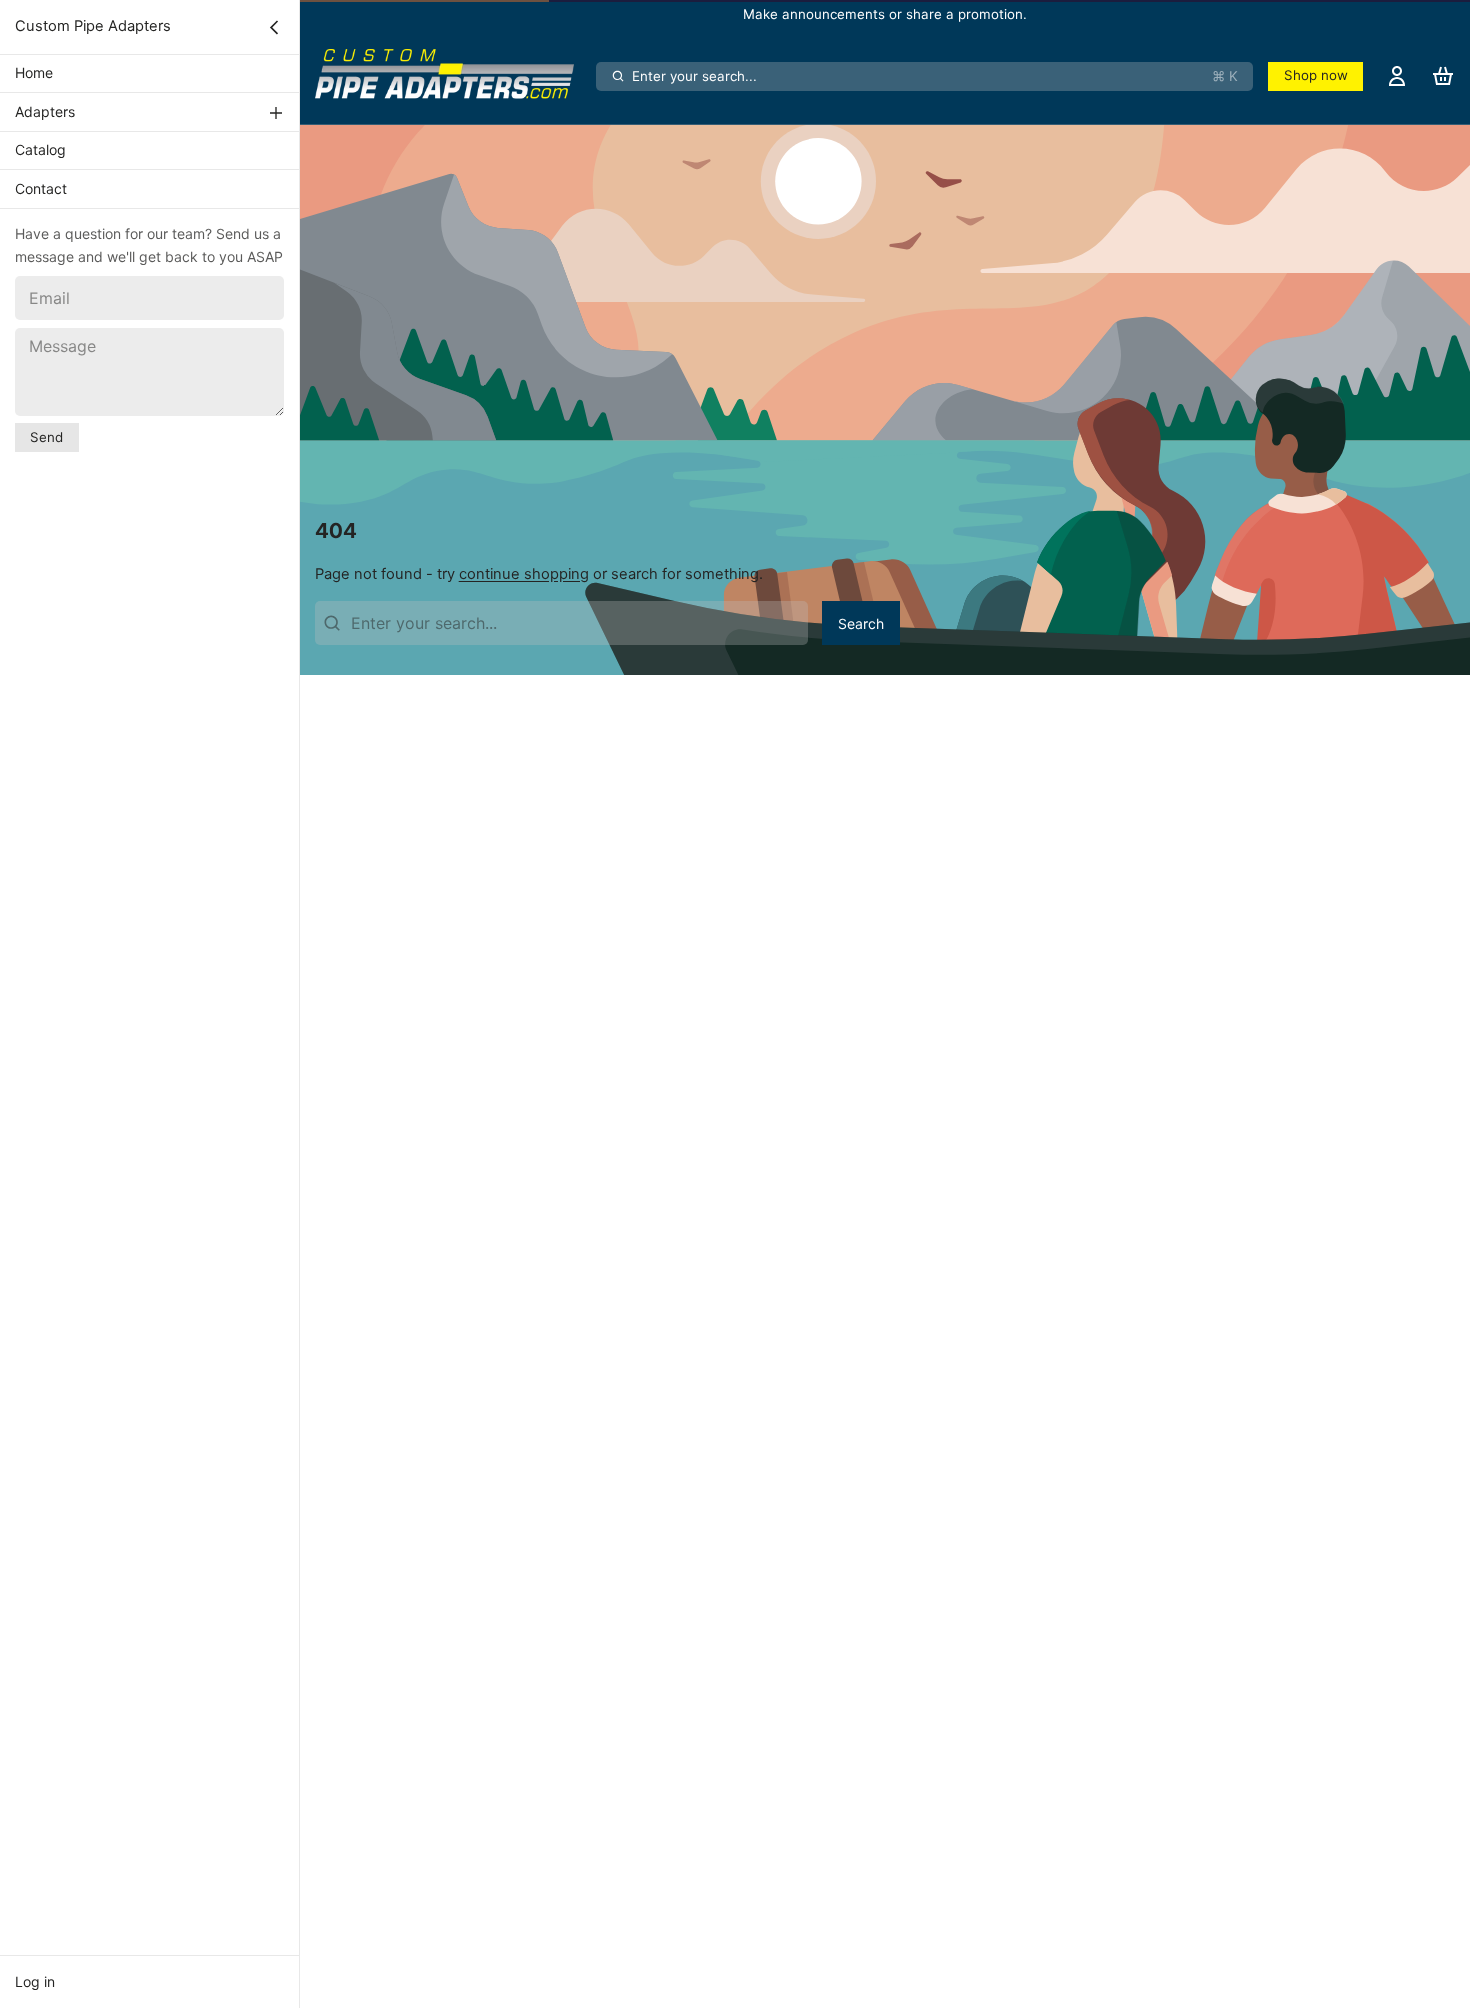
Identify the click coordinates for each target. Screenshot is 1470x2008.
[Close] (274, 27)
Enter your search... (935, 76)
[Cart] (1443, 76)
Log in (35, 1981)
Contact (41, 188)
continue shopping (524, 574)
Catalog (40, 149)
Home (34, 73)
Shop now (1316, 75)
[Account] (1397, 76)
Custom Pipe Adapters (93, 26)
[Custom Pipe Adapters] (452, 76)
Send (46, 437)
